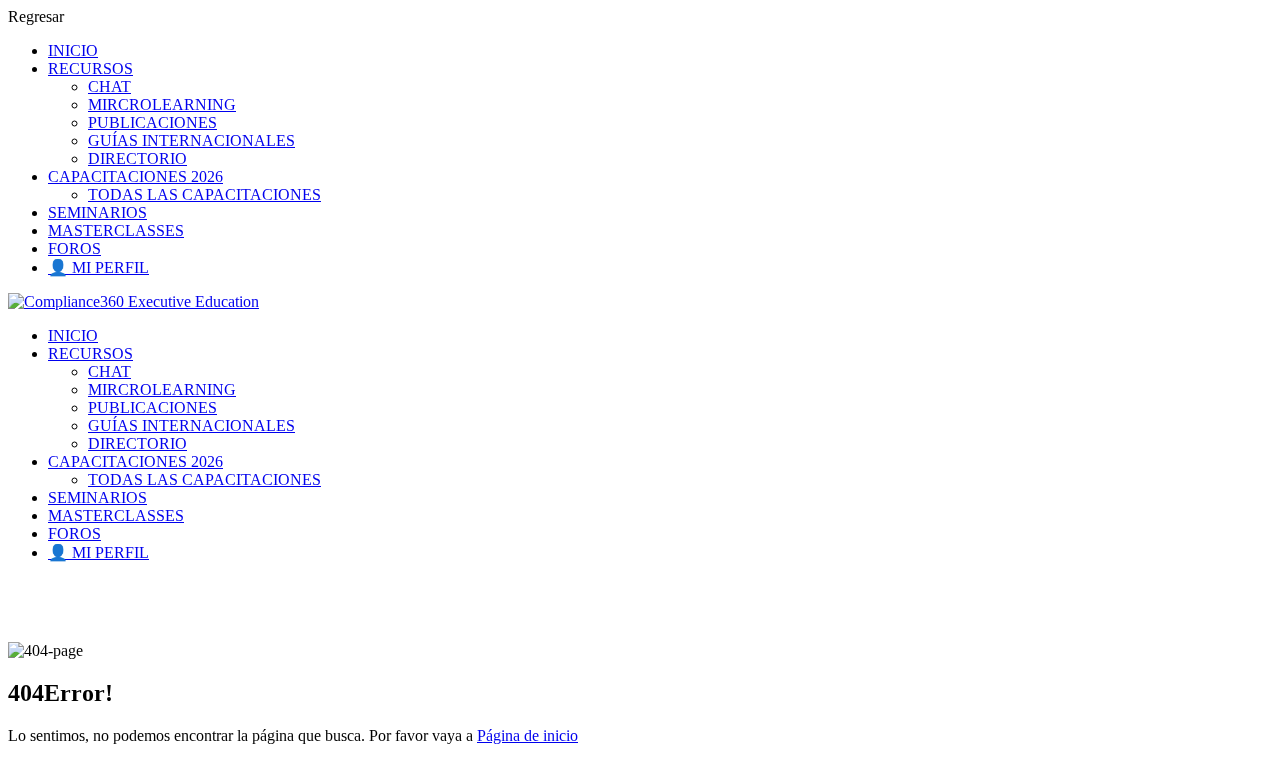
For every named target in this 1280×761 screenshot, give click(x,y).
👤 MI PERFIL (98, 267)
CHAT (109, 86)
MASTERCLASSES (116, 230)
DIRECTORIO (137, 158)
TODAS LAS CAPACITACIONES (204, 194)
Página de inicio (527, 735)
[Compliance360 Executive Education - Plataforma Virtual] (133, 301)
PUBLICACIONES (152, 122)
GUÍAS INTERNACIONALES (191, 140)
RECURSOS (90, 68)
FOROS (74, 248)
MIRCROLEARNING (162, 104)
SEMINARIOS (97, 212)
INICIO (73, 50)
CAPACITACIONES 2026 (135, 176)
